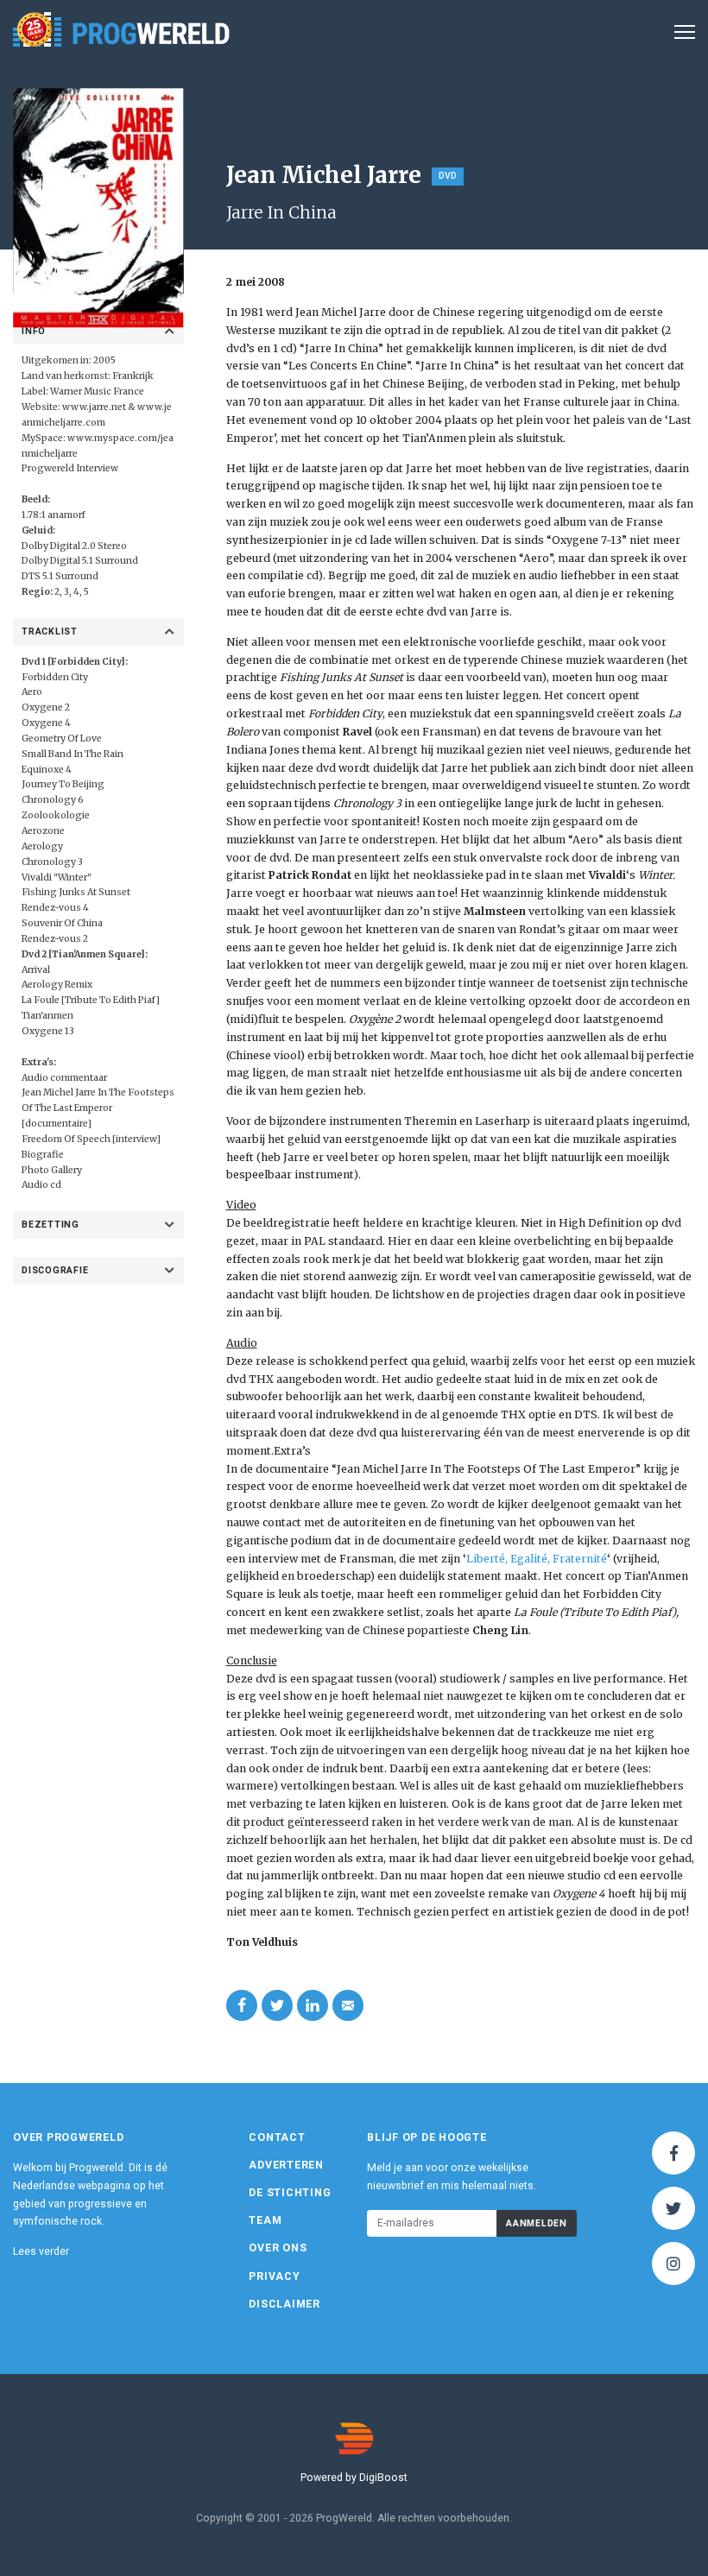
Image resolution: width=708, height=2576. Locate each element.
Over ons (278, 2248)
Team (265, 2220)
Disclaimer (284, 2304)
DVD (448, 176)
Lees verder (41, 2251)
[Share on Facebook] (242, 2005)
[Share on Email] (348, 2005)
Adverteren (286, 2165)
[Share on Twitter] (277, 2005)
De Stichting (290, 2193)
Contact (277, 2137)
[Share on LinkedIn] (313, 2005)
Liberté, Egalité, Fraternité (537, 1559)
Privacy (274, 2276)
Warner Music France (97, 391)
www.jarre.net (94, 407)
